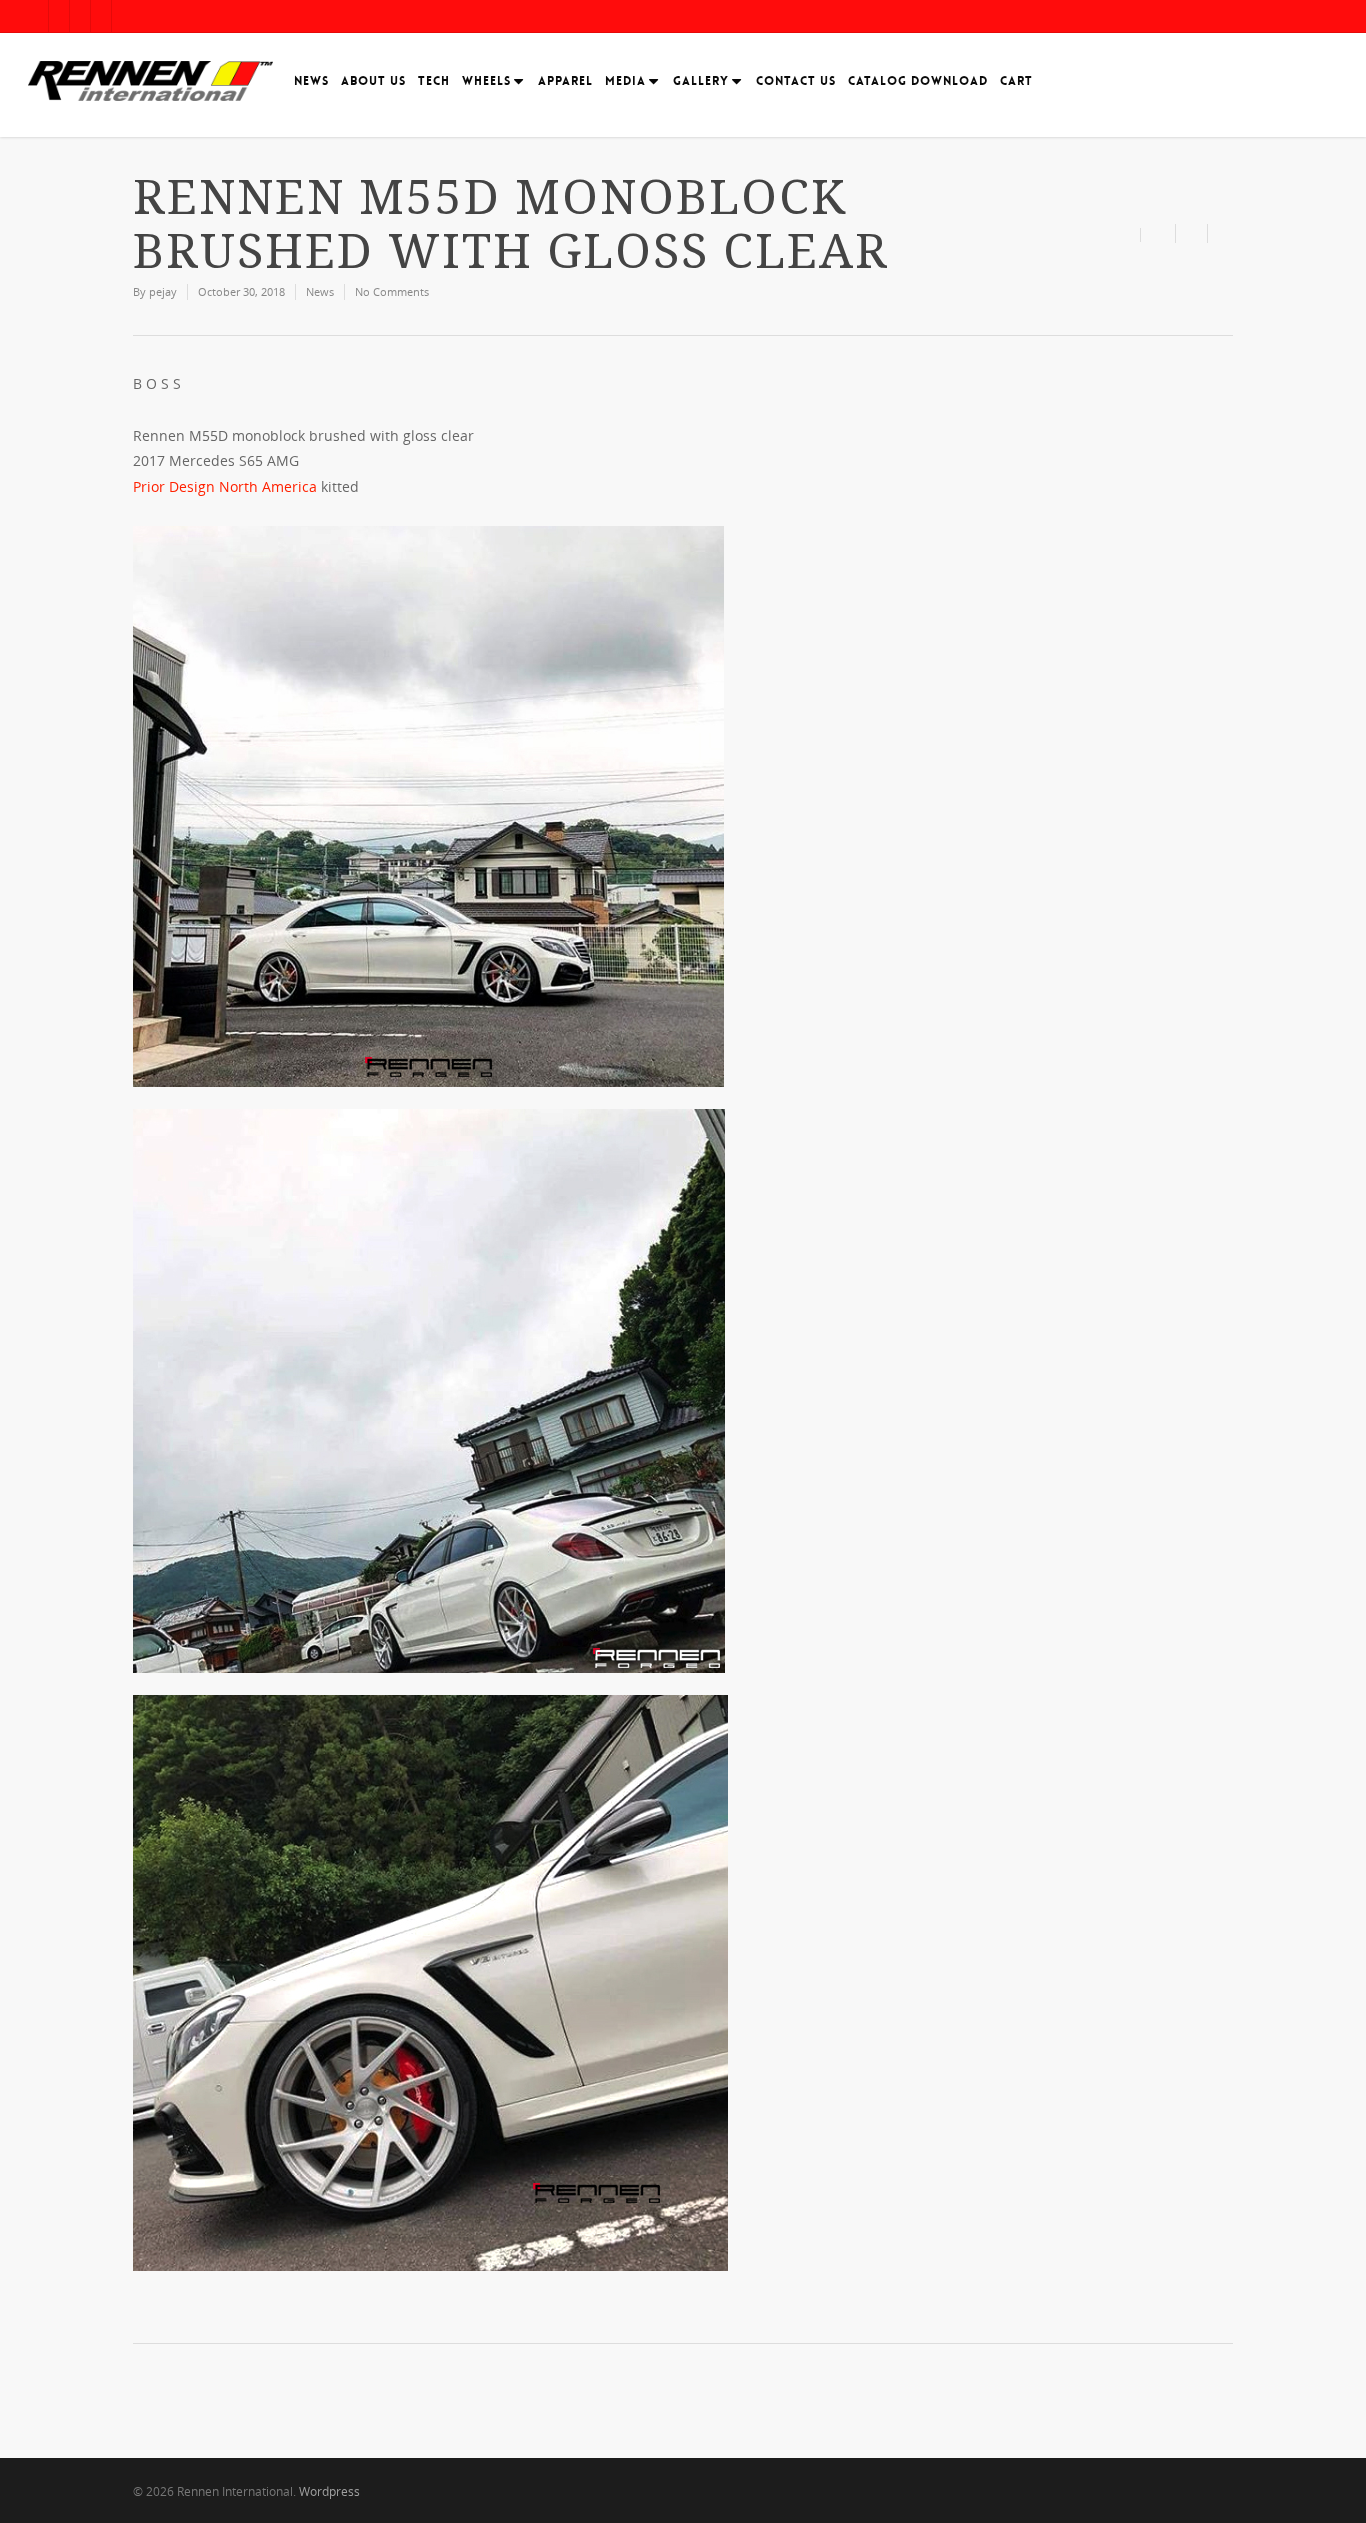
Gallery (701, 81)
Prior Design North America (225, 486)
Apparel (565, 81)
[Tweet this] (1192, 233)
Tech (434, 81)
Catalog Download (918, 81)
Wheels (486, 81)
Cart (1016, 81)
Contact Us (796, 81)
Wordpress (329, 2491)
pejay (163, 291)
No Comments (392, 291)
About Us (373, 81)
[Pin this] (1220, 233)
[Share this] (1158, 233)
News (311, 81)
